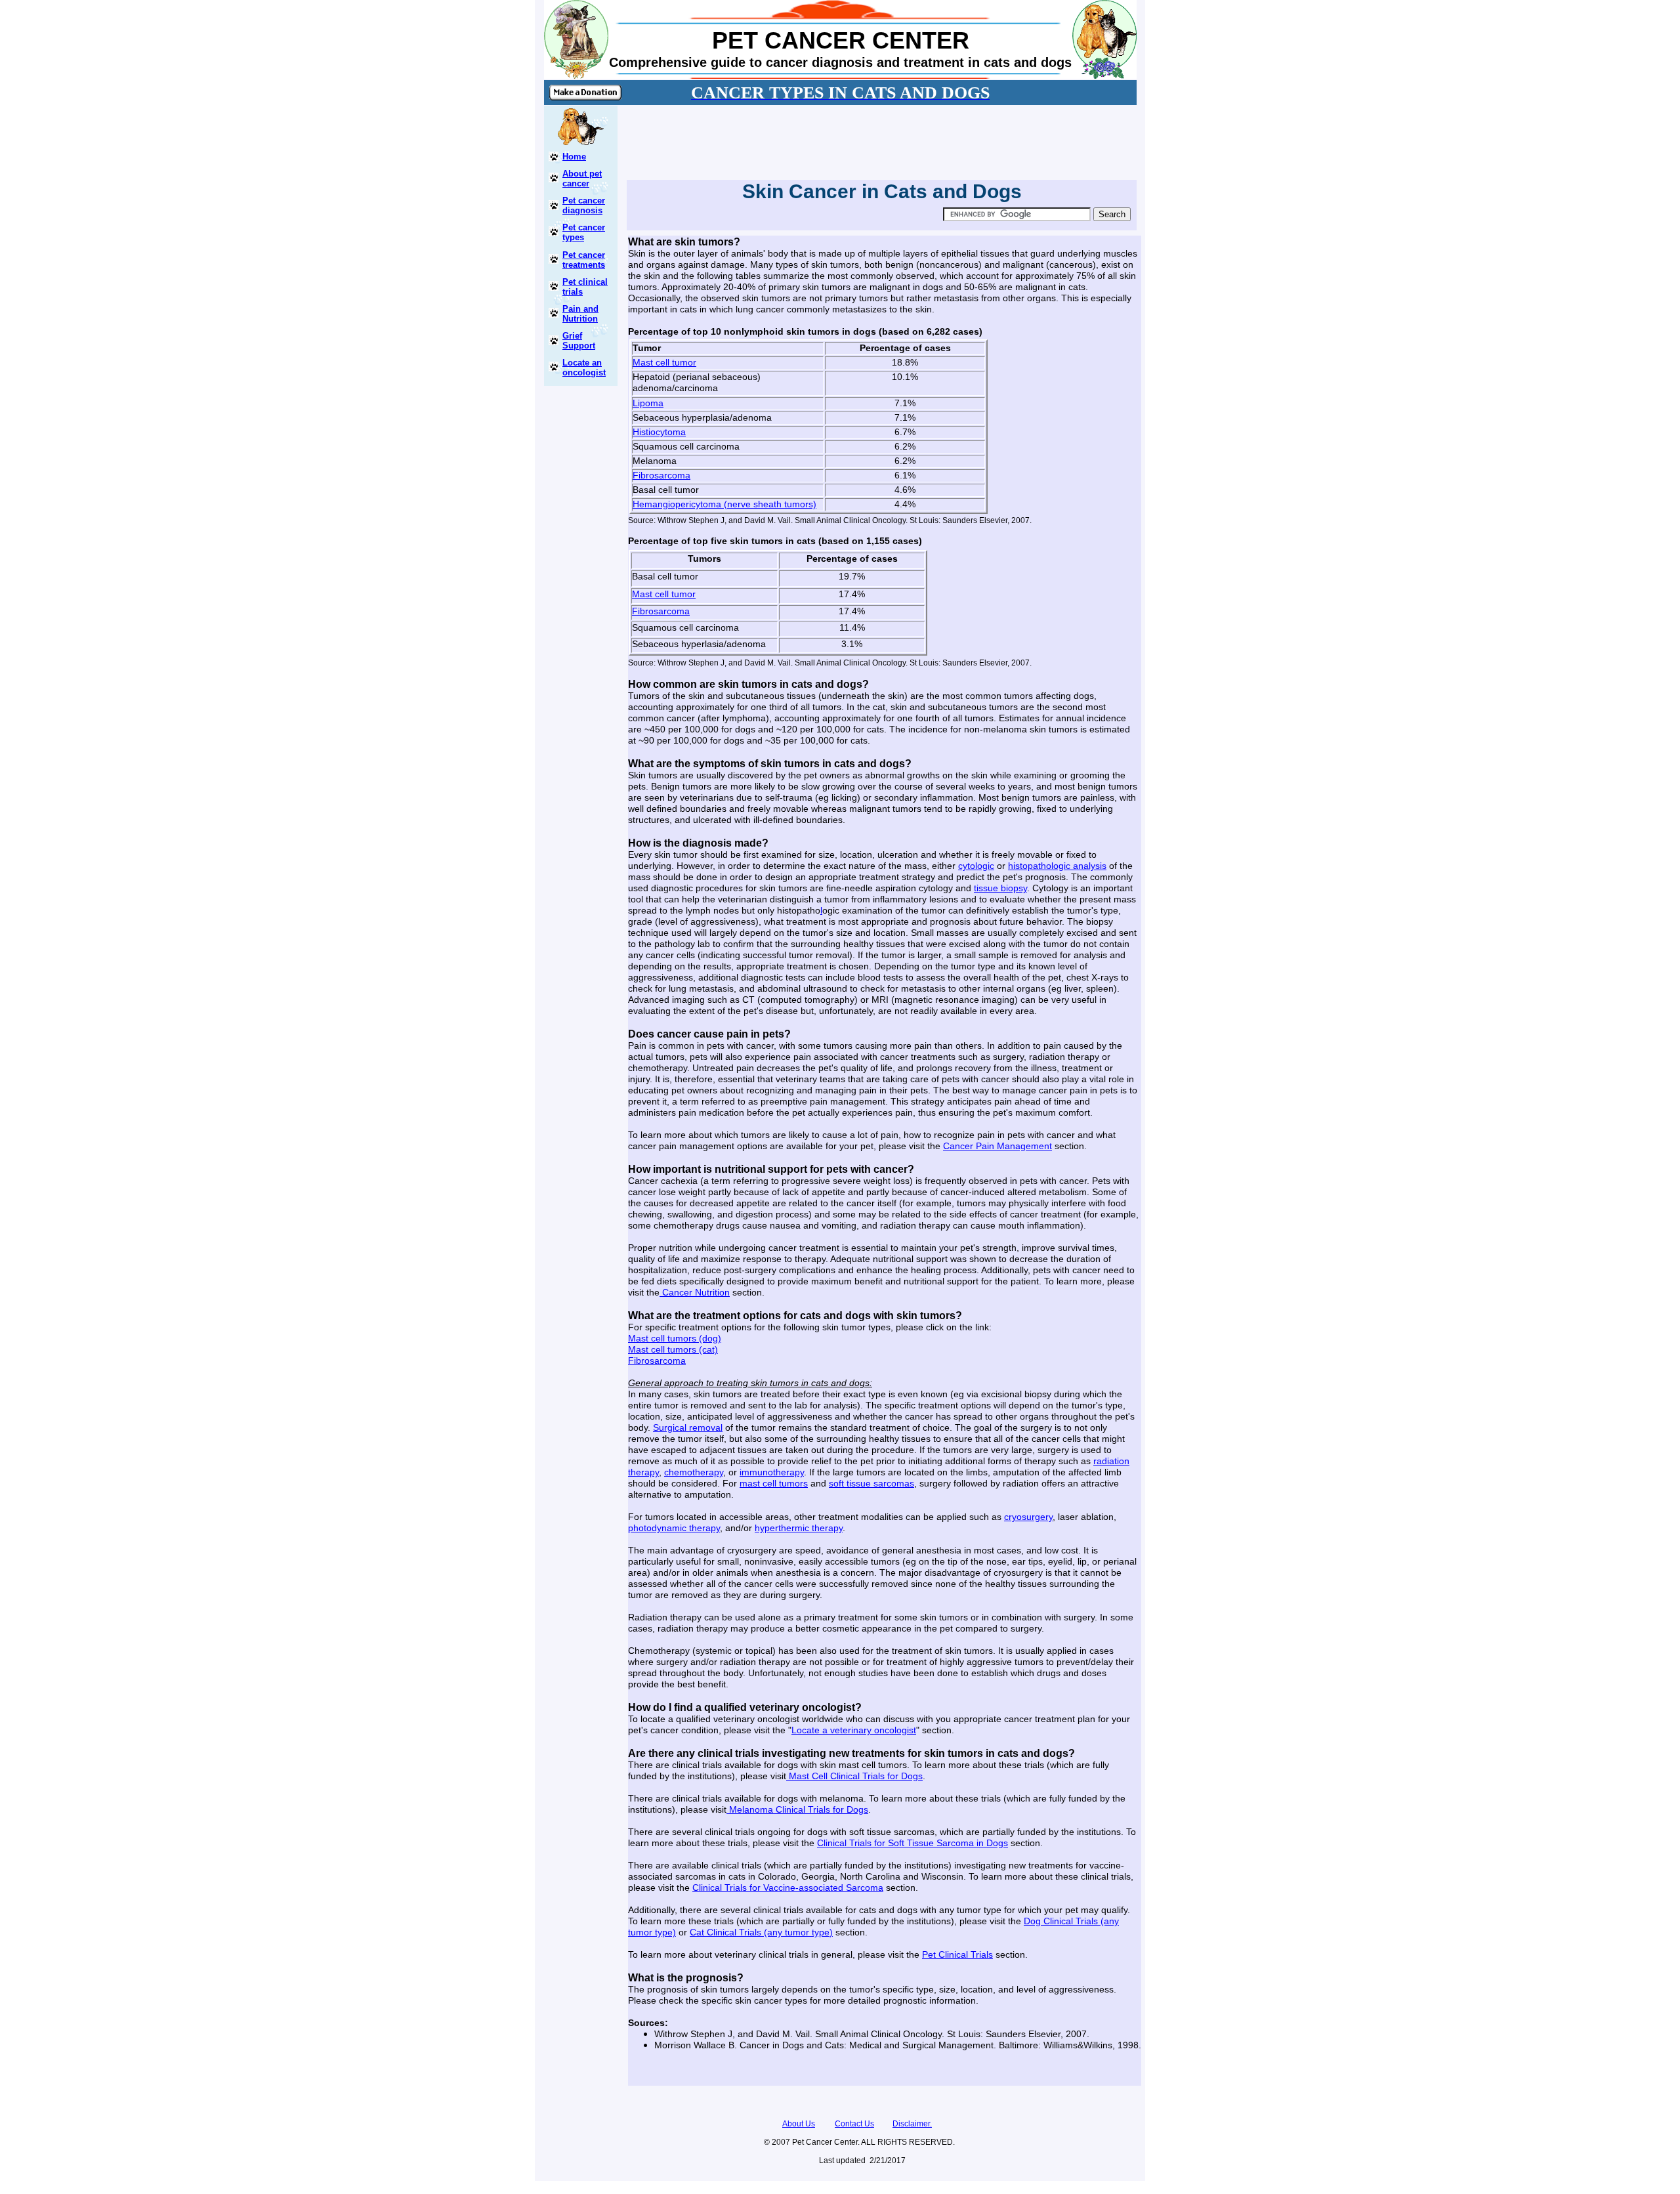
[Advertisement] (879, 140)
